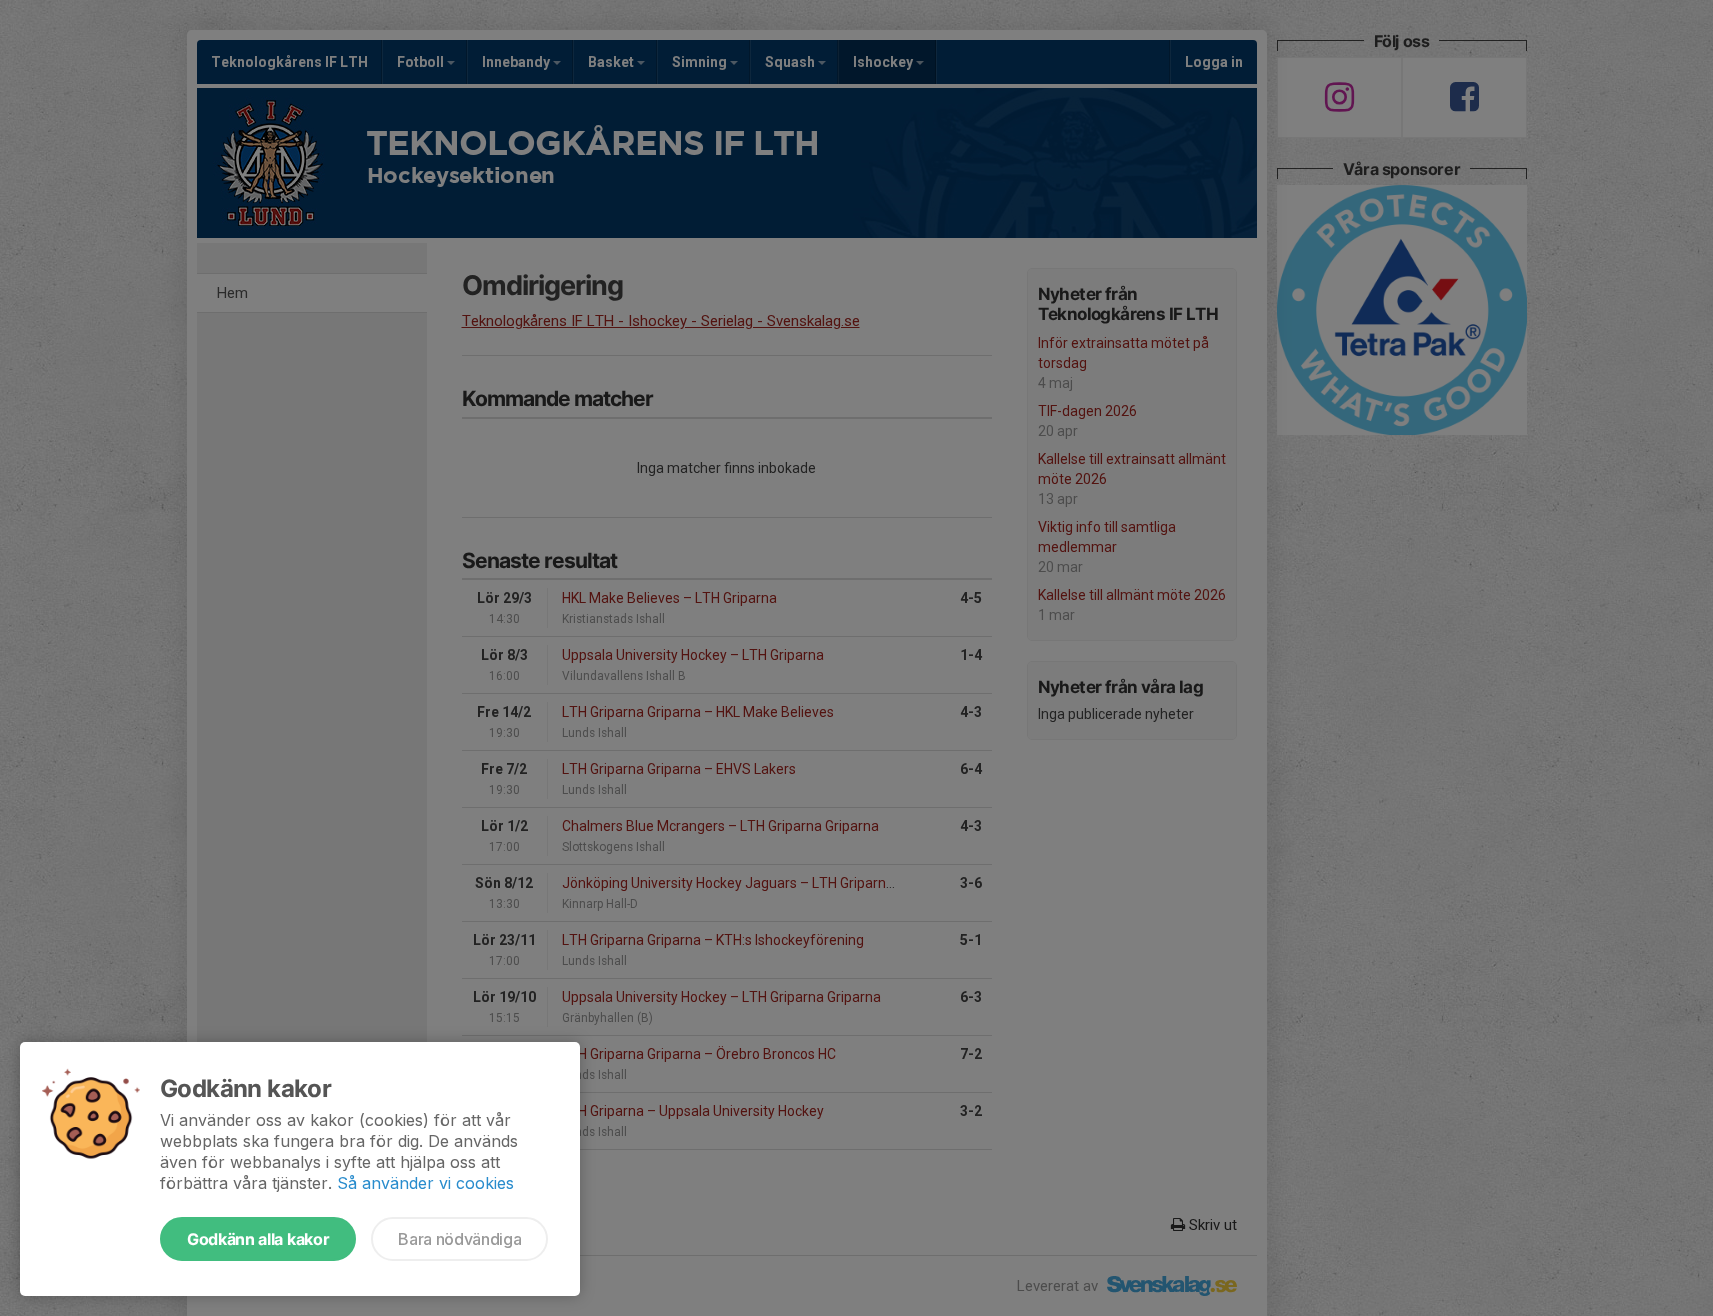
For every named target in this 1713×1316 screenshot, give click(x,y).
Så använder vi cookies (425, 1183)
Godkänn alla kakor (258, 1239)
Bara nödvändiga (459, 1239)
